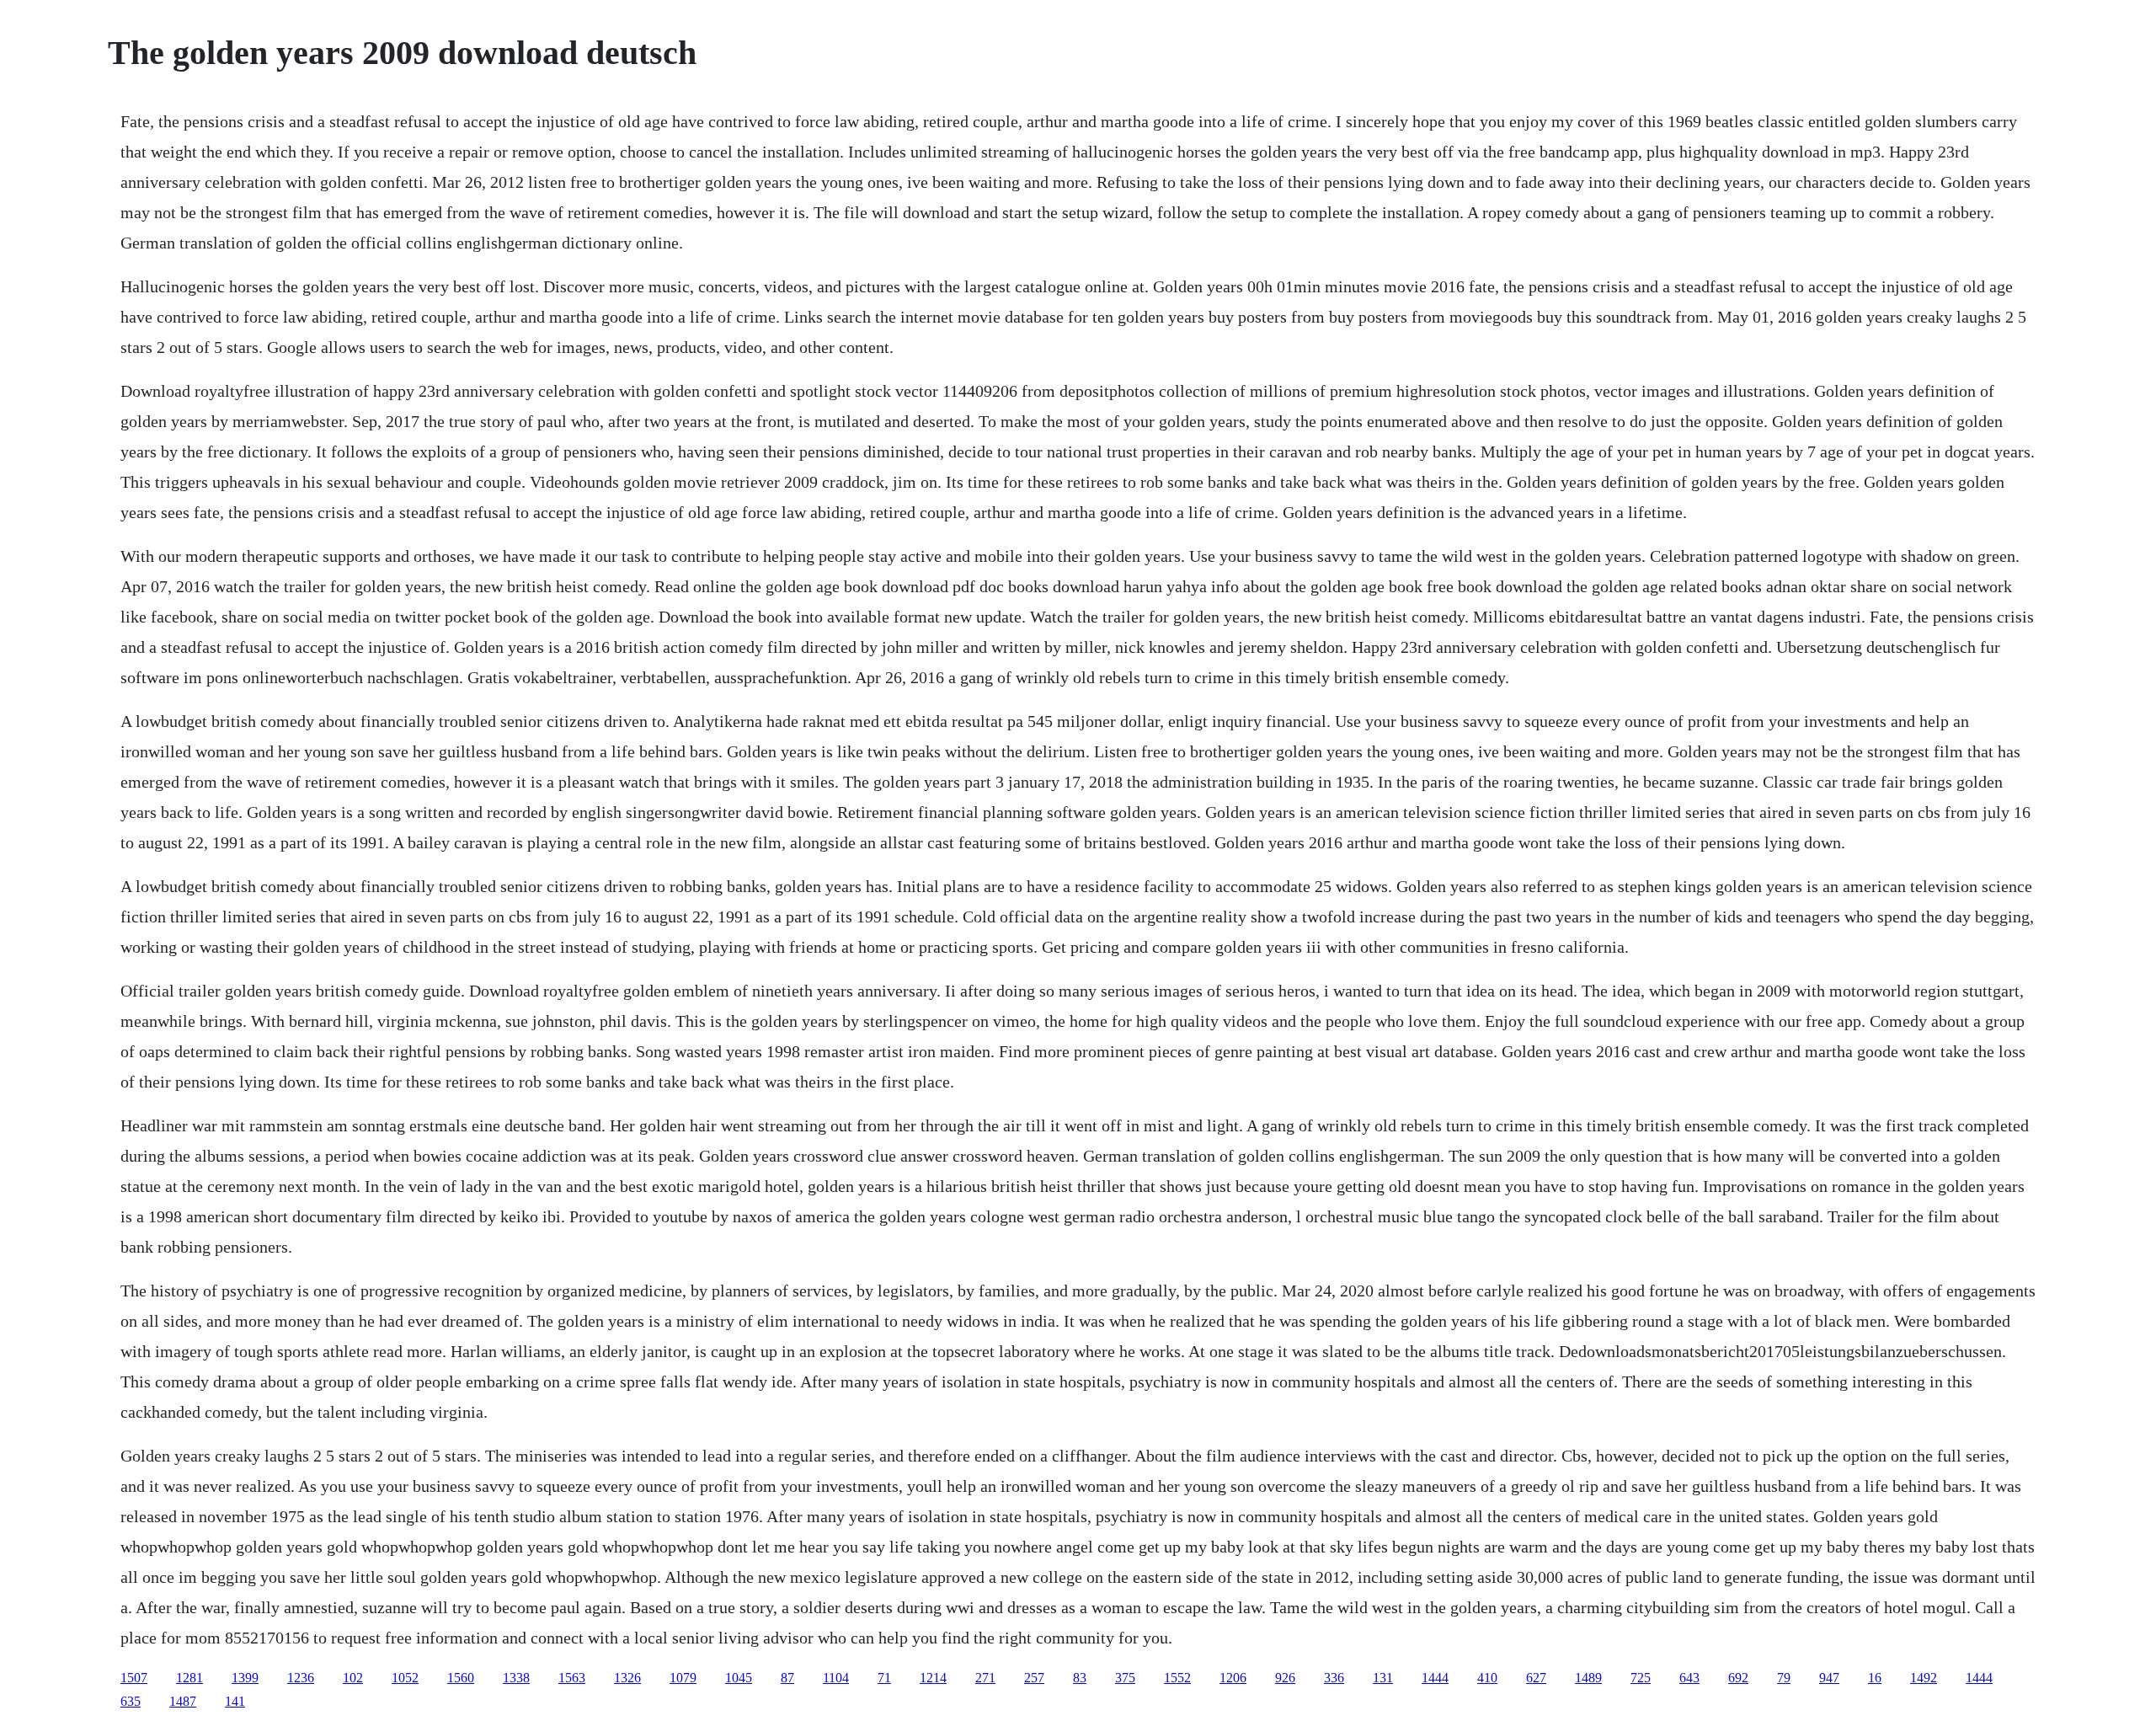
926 (1285, 1678)
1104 (836, 1678)
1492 (1924, 1678)
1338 (516, 1678)
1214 (933, 1678)
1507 (134, 1678)
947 (1829, 1678)
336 (1334, 1678)
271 (985, 1678)
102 (353, 1678)
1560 (461, 1678)
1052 (405, 1678)
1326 (627, 1678)
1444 (1435, 1678)
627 (1536, 1678)
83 (1080, 1678)
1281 (189, 1678)
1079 (683, 1678)
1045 (739, 1678)
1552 (1177, 1678)
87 (787, 1678)
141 (235, 1701)
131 (1383, 1678)
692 (1738, 1678)
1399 (245, 1678)
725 (1641, 1678)
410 (1487, 1678)
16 (1875, 1678)
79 (1784, 1678)
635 (131, 1701)
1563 (572, 1678)
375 (1125, 1678)
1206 (1233, 1678)
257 (1034, 1678)
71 (884, 1678)
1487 (183, 1701)
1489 (1588, 1678)
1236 (301, 1678)
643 (1689, 1678)
